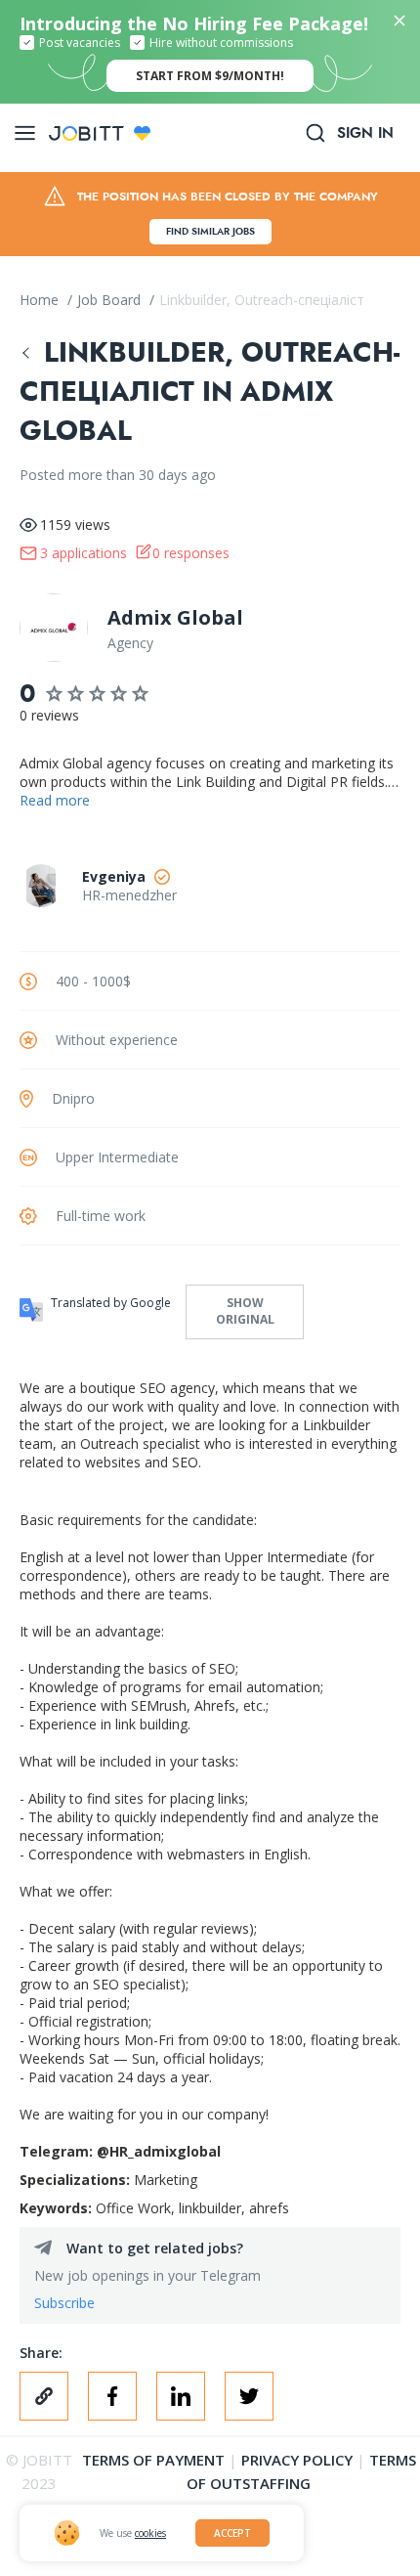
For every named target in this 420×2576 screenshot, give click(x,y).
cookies (150, 2533)
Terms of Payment (153, 2460)
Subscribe (64, 2303)
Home (41, 300)
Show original (245, 1311)
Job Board (111, 300)
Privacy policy (297, 2460)
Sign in (365, 133)
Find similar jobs (210, 231)
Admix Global (175, 617)
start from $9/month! (210, 76)
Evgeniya (114, 876)
